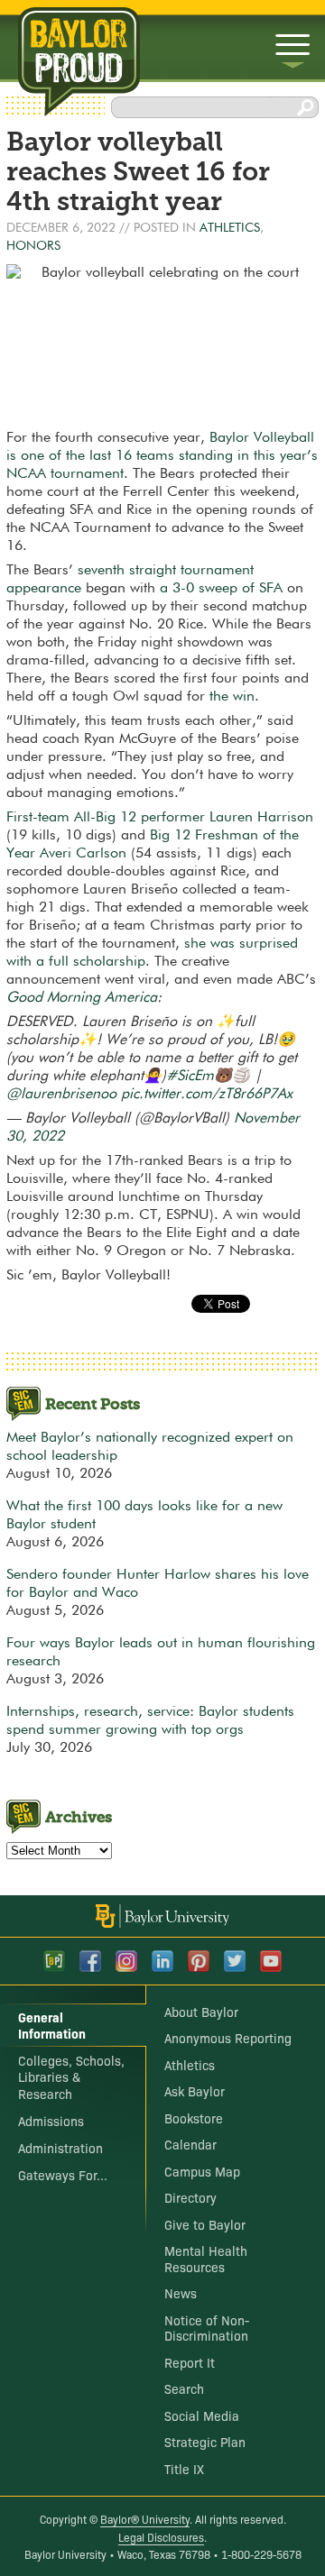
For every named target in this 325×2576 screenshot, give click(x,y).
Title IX (184, 2469)
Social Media (202, 2416)
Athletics (230, 228)
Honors (33, 246)
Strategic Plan (205, 2442)
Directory (190, 2197)
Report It (190, 2362)
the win (232, 697)
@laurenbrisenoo (61, 1095)
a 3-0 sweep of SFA (221, 589)
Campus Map (202, 2171)
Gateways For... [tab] (63, 2175)
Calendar (190, 2144)
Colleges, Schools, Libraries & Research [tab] (71, 2076)
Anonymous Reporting (228, 2038)
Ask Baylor (195, 2091)
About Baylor (201, 2012)
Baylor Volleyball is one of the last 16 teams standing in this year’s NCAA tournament (162, 456)
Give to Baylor (205, 2224)
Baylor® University (145, 2519)
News (181, 2293)
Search (184, 2388)
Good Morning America (82, 998)
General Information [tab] (52, 2025)
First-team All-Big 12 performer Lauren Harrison (160, 818)
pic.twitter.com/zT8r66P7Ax (207, 1095)
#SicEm (190, 1077)
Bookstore (194, 2118)
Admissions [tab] (51, 2121)
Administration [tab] (60, 2148)
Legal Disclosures (161, 2537)
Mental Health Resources (206, 2259)
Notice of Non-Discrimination (207, 2328)
